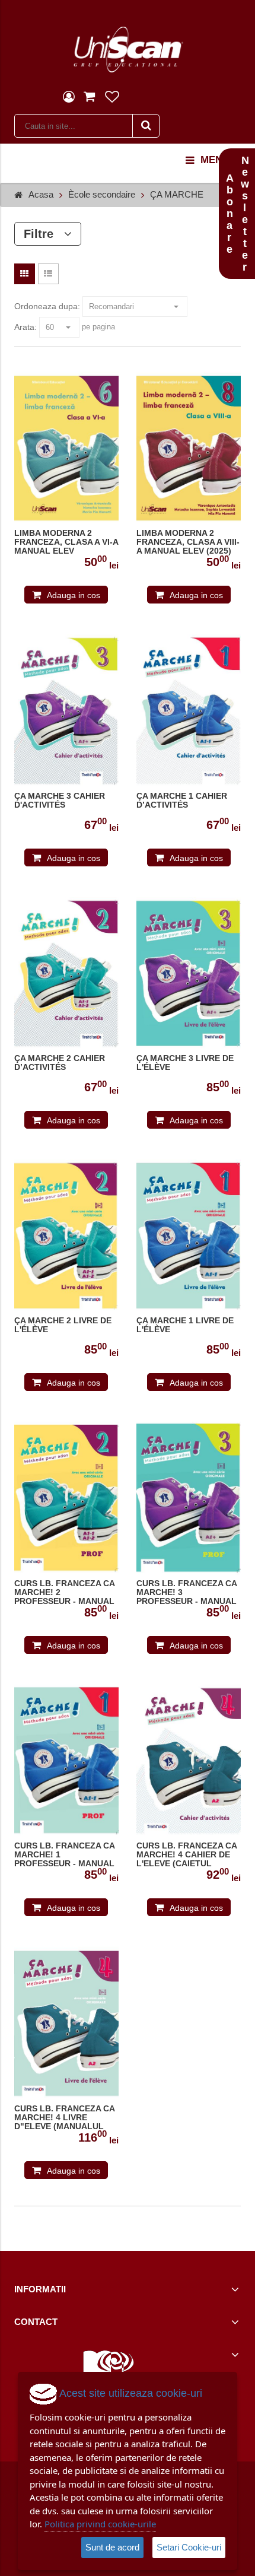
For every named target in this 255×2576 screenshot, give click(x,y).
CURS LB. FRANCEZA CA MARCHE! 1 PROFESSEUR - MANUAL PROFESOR (64, 1855)
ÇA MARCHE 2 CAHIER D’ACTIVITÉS (60, 1063)
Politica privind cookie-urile (100, 2524)
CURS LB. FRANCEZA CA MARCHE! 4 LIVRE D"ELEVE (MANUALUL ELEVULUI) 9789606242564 (64, 2118)
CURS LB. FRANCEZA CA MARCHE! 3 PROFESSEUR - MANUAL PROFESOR (187, 1593)
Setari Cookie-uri (189, 2547)
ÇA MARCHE (177, 194)
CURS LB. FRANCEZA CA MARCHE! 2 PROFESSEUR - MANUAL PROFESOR (64, 1593)
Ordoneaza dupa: (47, 306)
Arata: (26, 327)
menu (215, 160)
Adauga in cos (74, 595)
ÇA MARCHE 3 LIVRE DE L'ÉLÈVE (185, 1063)
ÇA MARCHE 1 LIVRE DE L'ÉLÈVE (185, 1325)
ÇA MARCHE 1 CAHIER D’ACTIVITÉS (182, 801)
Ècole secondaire (102, 194)
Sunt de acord (112, 2547)
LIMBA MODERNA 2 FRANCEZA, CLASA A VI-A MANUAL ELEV (66, 542)
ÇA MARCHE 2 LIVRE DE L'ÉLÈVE (63, 1325)
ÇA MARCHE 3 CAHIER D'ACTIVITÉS (60, 801)
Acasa (41, 194)
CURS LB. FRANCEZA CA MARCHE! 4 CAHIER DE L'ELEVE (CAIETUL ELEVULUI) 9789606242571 (187, 1855)
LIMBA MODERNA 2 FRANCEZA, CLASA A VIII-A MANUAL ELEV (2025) (188, 542)
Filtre (44, 234)
